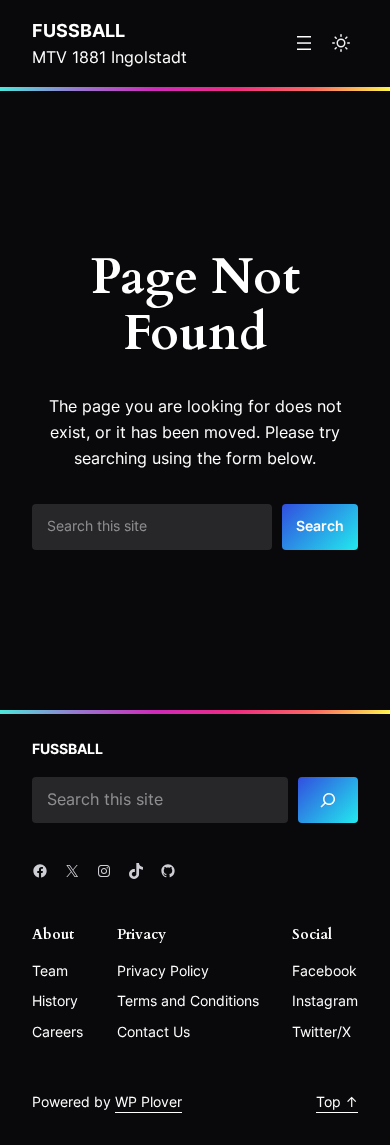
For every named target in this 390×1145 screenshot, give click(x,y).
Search (320, 525)
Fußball (78, 30)
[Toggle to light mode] (341, 43)
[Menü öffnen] (304, 43)
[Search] (328, 800)
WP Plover (148, 1101)
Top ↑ (337, 1101)
